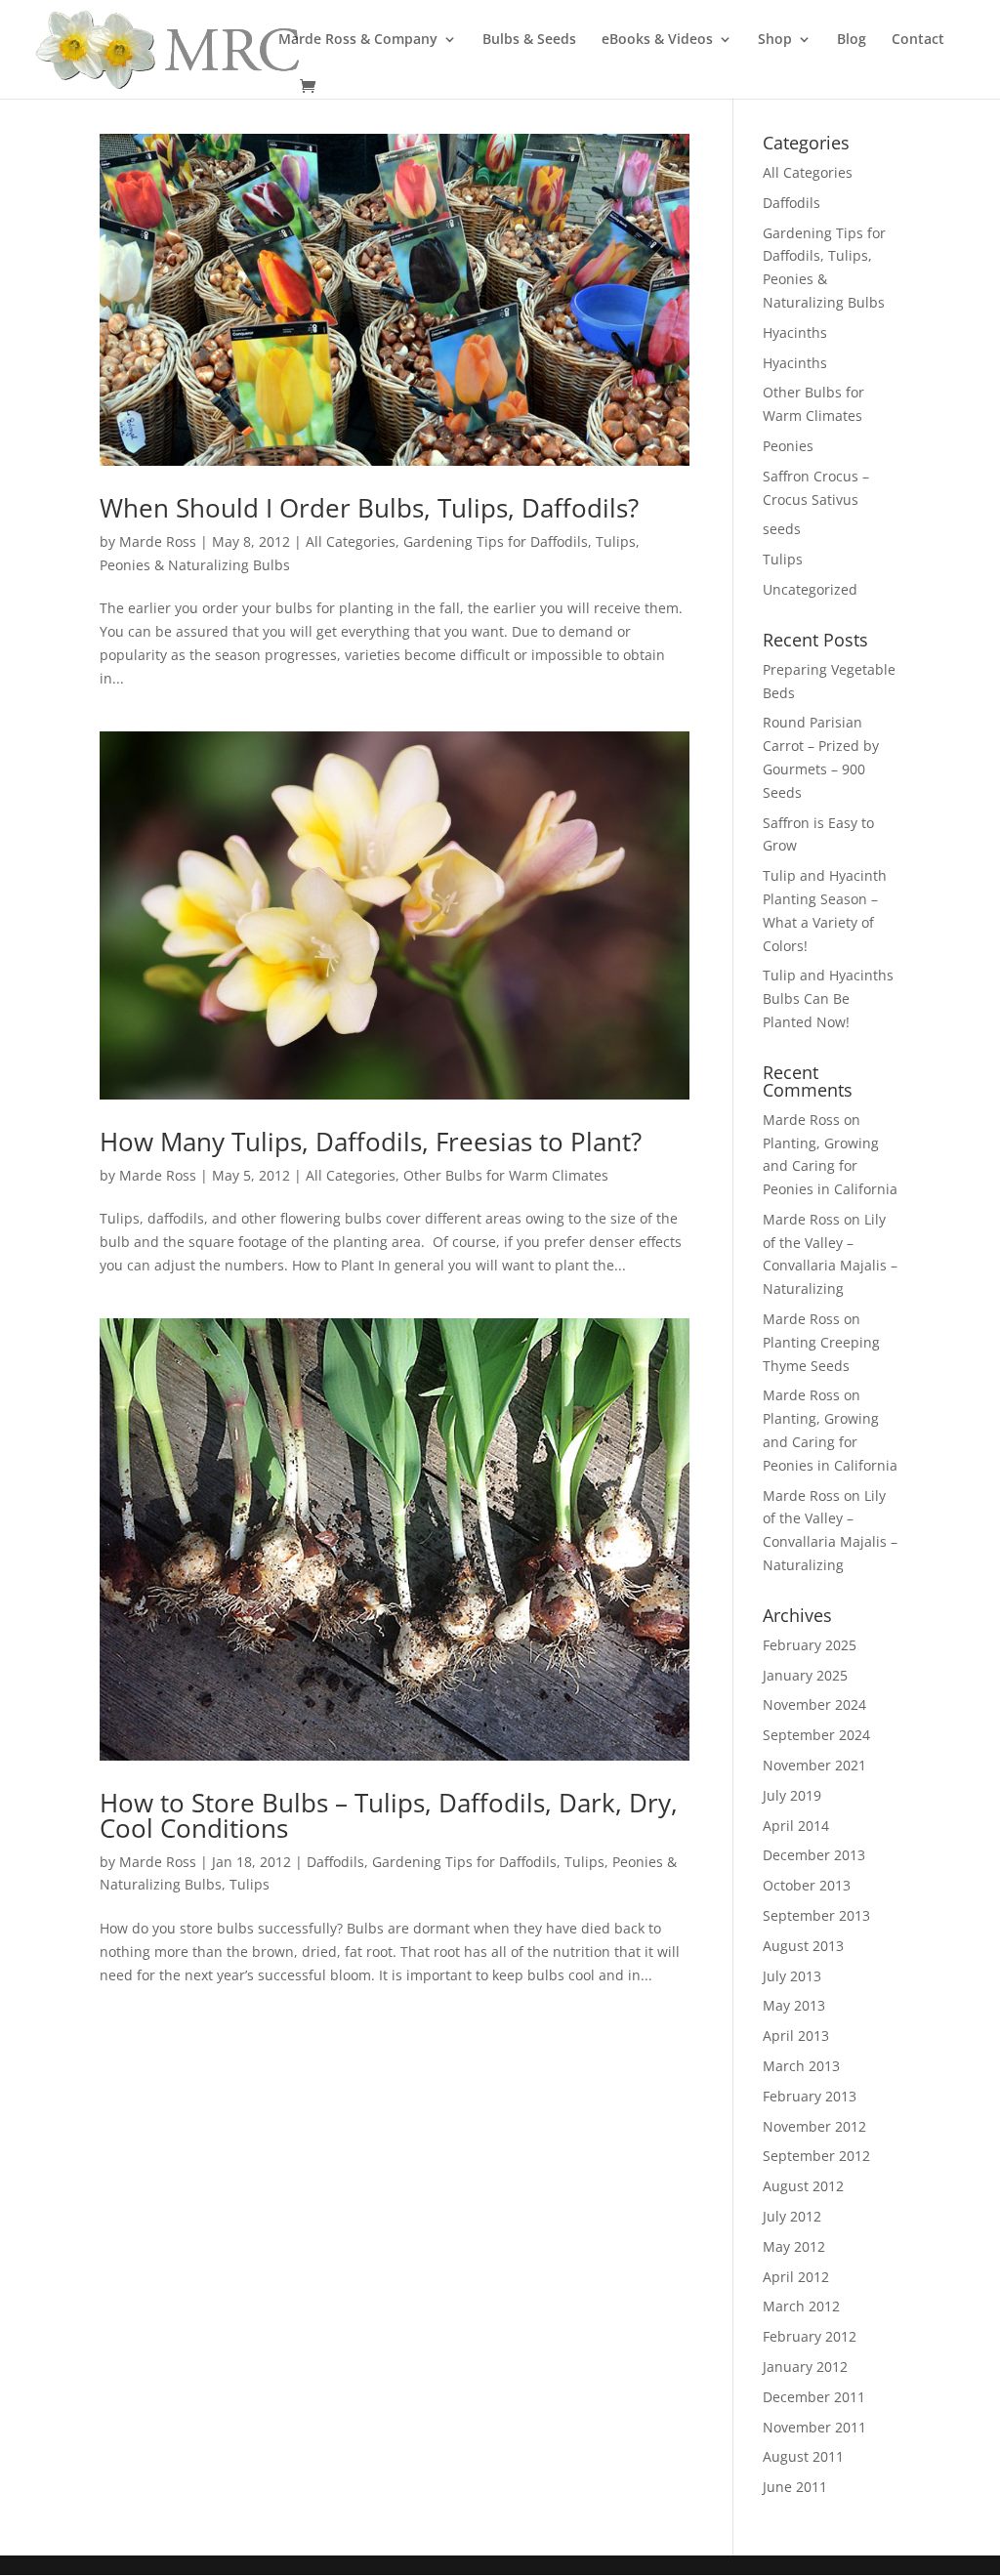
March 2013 (801, 2066)
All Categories (351, 541)
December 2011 (814, 2397)
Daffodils (335, 1862)
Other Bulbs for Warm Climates (506, 1175)
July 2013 (792, 1976)
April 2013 (796, 2036)
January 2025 (805, 1675)
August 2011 (803, 2456)
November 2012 (814, 2126)
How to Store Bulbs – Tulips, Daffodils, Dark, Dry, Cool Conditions (389, 1815)
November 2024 (814, 1704)
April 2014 (796, 1826)
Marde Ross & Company (358, 40)
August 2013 (803, 1946)
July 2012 (792, 2216)
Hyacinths (795, 332)
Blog (852, 40)
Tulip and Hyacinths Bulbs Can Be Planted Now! (828, 998)
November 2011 (814, 2427)
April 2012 (796, 2277)
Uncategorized (810, 589)
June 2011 (795, 2487)
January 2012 (805, 2367)
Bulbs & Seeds (529, 40)
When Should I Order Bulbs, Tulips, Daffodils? (369, 508)
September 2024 (816, 1735)
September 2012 (816, 2156)
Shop (775, 40)
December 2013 (814, 1855)
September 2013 (816, 1915)
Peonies (788, 446)
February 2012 (810, 2336)
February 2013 (810, 2096)
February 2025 (810, 1645)
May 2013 (794, 2005)
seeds (782, 529)
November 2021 (814, 1765)
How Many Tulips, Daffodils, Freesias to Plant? (371, 1142)
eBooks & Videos (657, 40)
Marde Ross (158, 541)
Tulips (250, 1884)
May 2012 (794, 2246)
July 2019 (792, 1795)
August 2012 (803, 2186)
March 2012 (801, 2306)
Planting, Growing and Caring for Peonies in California (830, 1166)
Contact (918, 40)
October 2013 (807, 1885)
